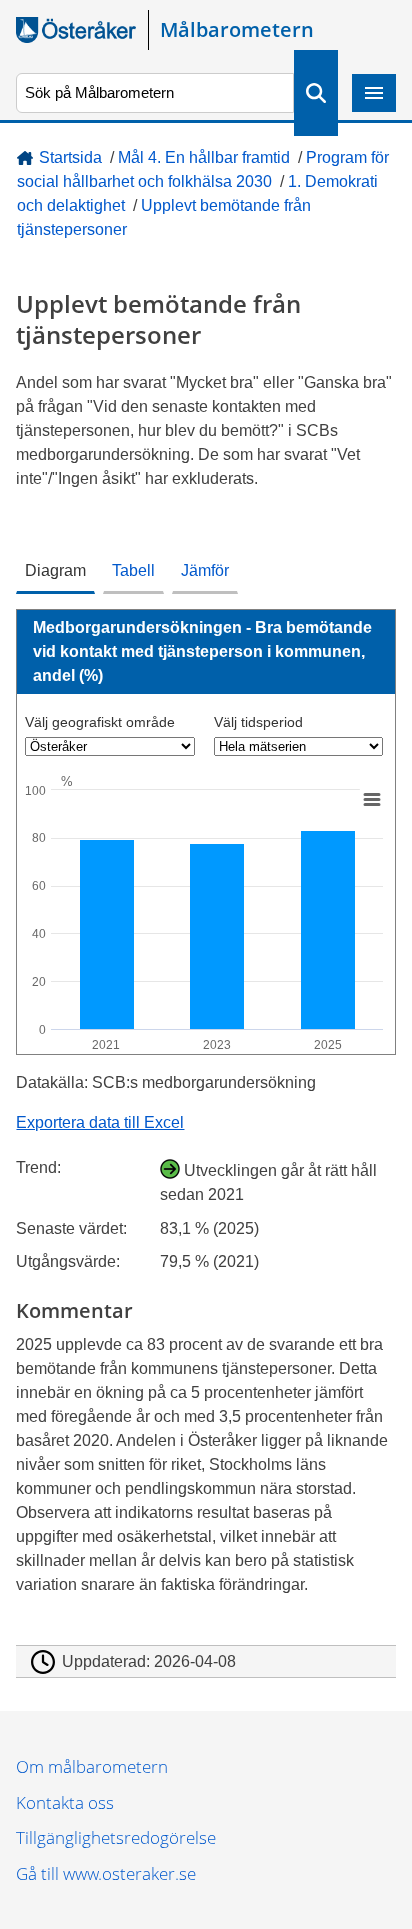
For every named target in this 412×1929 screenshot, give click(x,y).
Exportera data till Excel (100, 1122)
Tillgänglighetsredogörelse (116, 1837)
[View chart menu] (372, 800)
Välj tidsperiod (258, 722)
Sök (316, 93)
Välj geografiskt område (100, 722)
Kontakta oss (65, 1802)
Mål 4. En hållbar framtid (204, 157)
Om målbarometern (92, 1766)
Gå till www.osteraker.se (106, 1873)
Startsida (70, 157)
